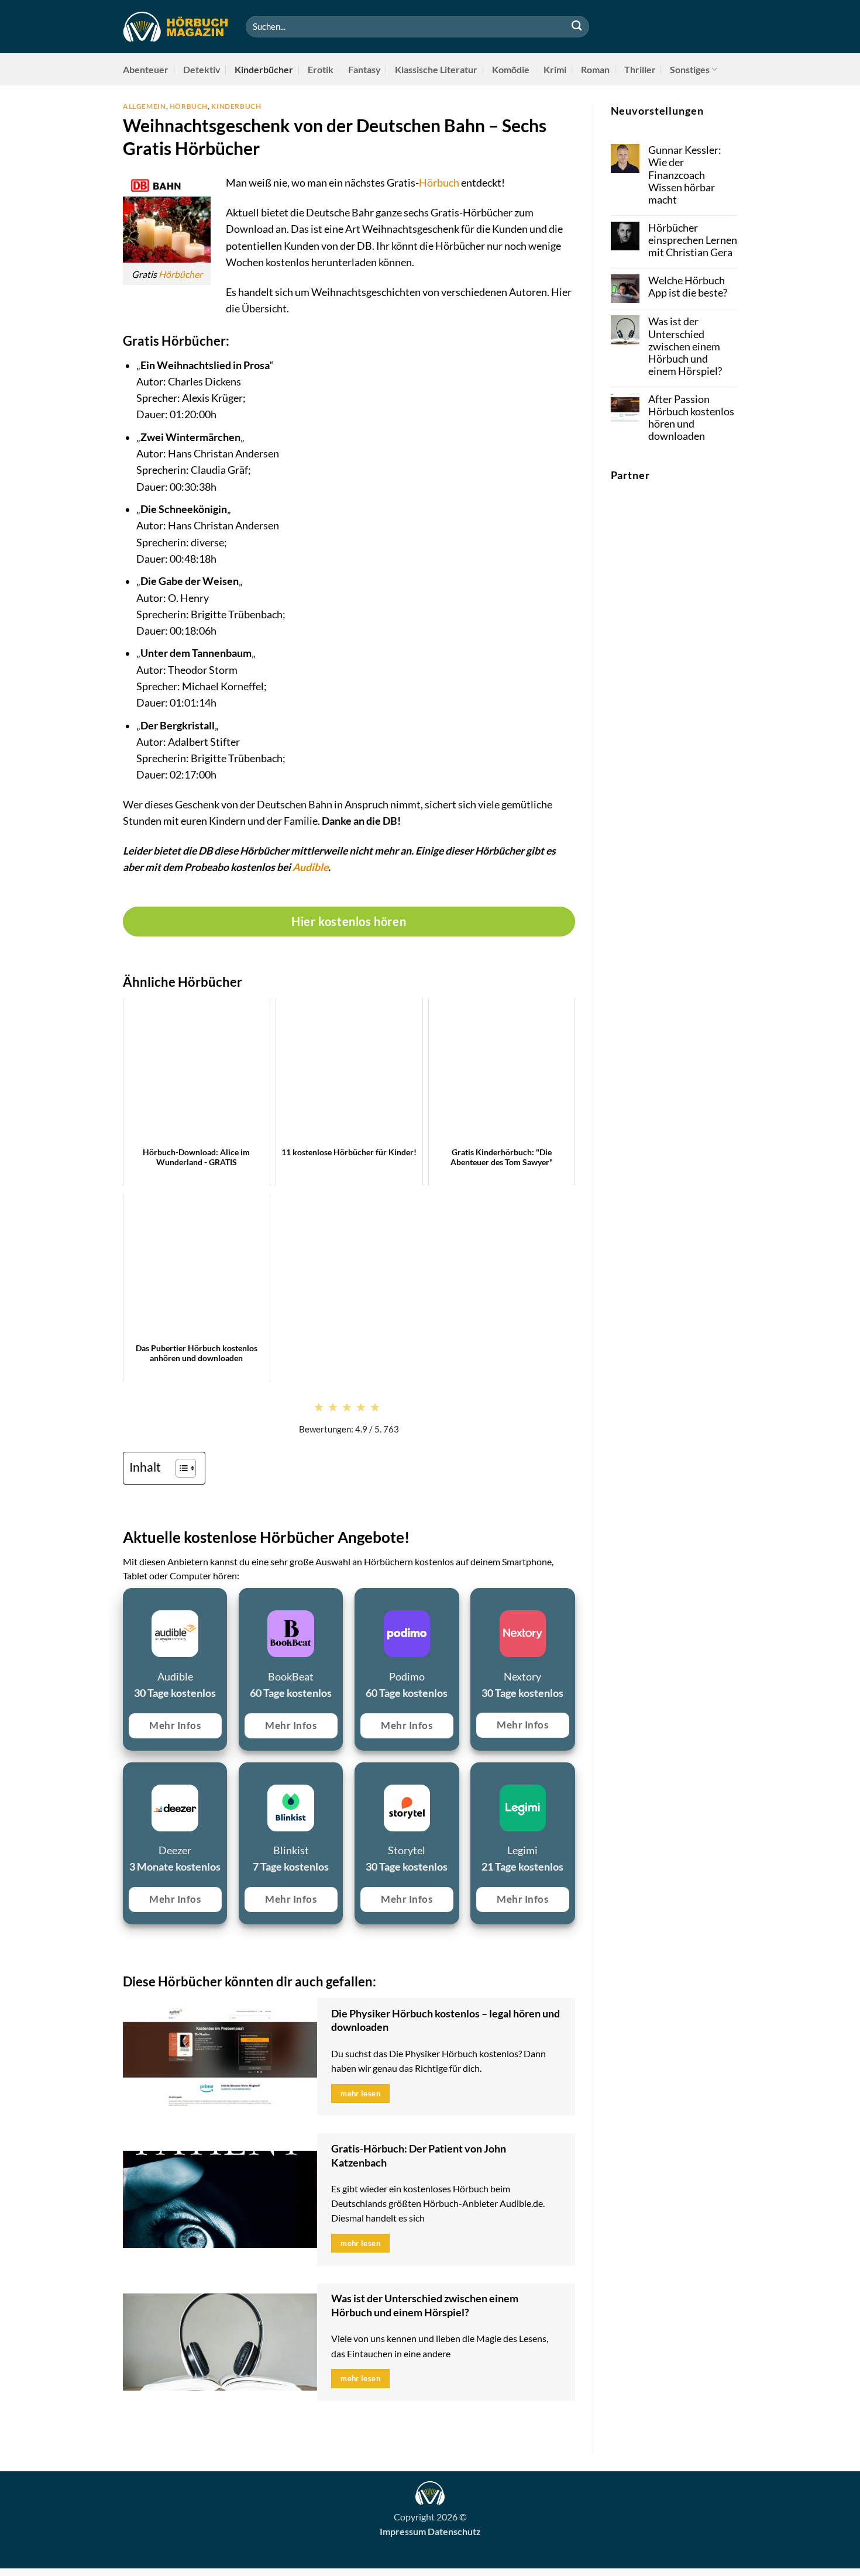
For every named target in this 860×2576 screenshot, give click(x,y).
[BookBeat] (245, 1602)
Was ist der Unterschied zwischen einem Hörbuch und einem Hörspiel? (425, 2305)
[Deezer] (130, 1776)
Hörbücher (180, 274)
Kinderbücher (264, 69)
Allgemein (145, 106)
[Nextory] (477, 1602)
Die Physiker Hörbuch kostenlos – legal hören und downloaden (446, 2020)
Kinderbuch (236, 106)
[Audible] (130, 1602)
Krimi (555, 69)
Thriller (640, 69)
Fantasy (364, 69)
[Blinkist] (245, 1776)
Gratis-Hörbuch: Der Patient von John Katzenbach (419, 2155)
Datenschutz (454, 2531)
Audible (310, 867)
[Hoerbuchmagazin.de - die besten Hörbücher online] (176, 27)
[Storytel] (361, 1776)
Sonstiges (690, 69)
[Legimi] (477, 1776)
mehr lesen (360, 2093)
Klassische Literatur (436, 69)
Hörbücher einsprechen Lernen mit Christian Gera (693, 240)
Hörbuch (189, 106)
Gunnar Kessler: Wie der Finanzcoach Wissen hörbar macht (685, 175)
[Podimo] (361, 1602)
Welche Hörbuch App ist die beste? (688, 287)
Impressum (403, 2531)
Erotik (321, 69)
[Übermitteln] (577, 27)
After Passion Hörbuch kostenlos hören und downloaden (691, 418)
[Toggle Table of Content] (180, 1468)
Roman (595, 69)
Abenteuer (146, 69)
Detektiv (202, 69)
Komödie (511, 69)
